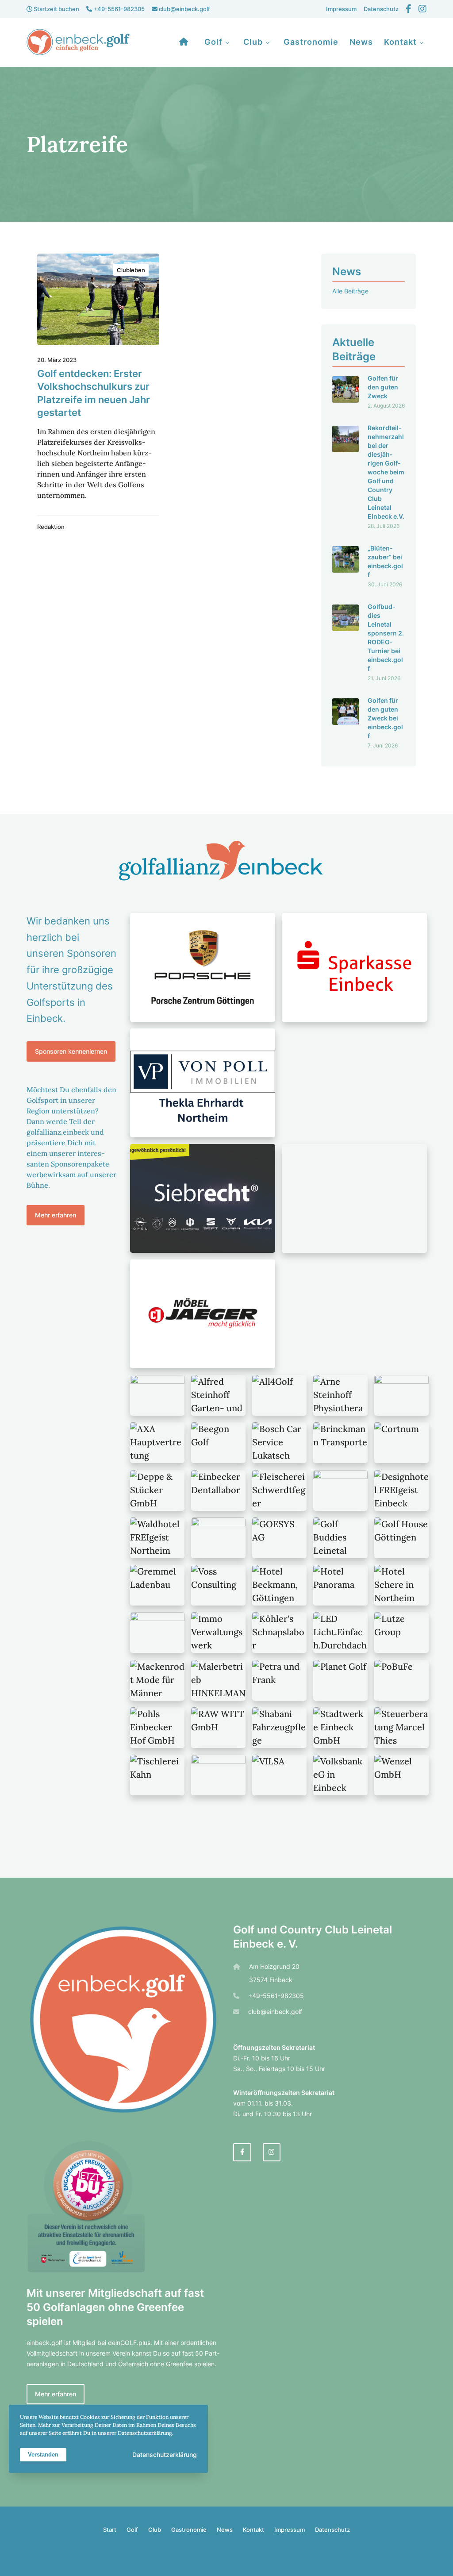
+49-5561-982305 (118, 9)
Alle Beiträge (350, 291)
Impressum (341, 9)
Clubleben (131, 270)
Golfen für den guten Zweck (383, 387)
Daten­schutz (381, 9)
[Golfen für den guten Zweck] (346, 391)
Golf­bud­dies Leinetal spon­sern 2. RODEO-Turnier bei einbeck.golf (386, 637)
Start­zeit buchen (56, 9)
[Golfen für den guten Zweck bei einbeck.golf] (346, 722)
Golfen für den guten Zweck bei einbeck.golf (385, 718)
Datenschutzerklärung (165, 2455)
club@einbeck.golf (184, 9)
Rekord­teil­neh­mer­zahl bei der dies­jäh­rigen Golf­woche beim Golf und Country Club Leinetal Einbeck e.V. (386, 472)
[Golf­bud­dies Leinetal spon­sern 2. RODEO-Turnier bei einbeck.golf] (346, 642)
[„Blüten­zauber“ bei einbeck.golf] (346, 566)
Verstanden (43, 2455)
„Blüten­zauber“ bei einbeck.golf (385, 561)
